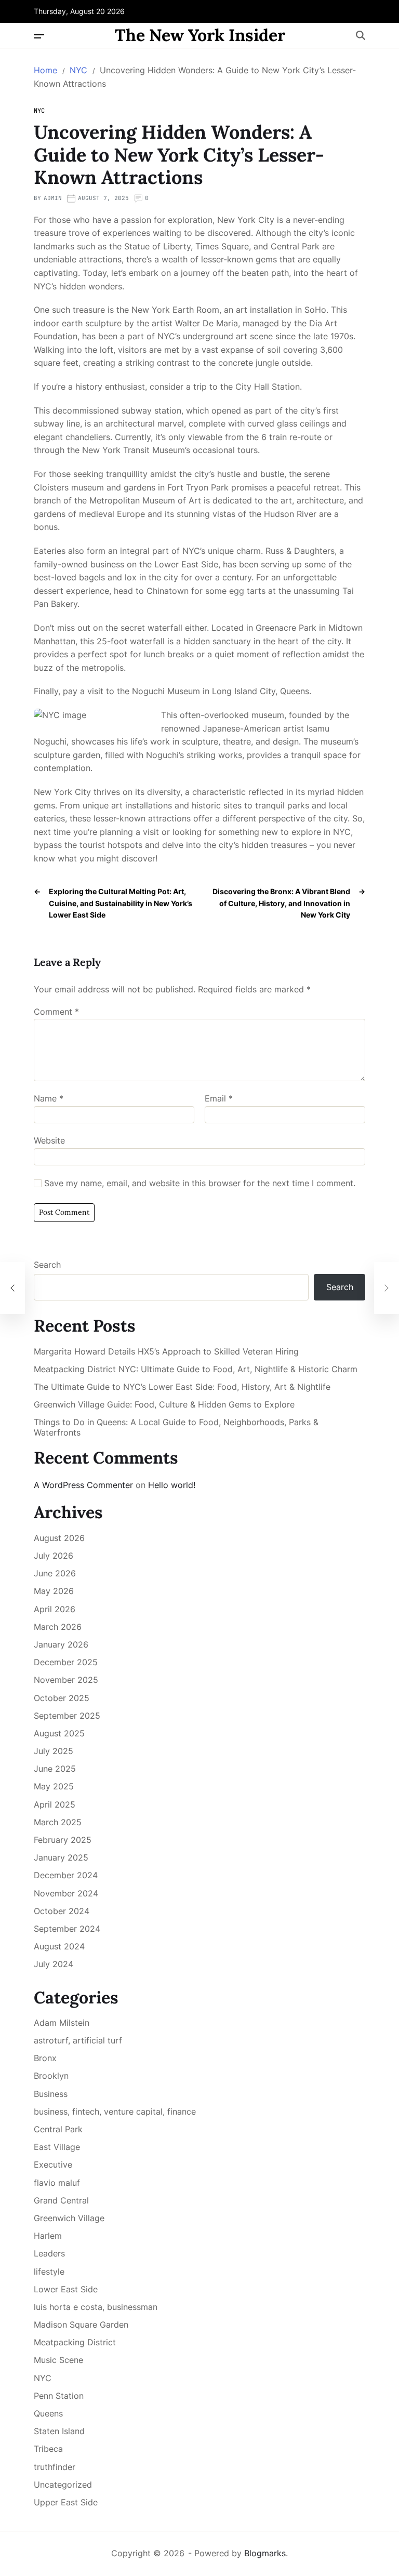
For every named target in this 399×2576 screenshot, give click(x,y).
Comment (56, 1012)
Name (49, 1099)
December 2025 (66, 1662)
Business (51, 2094)
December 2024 (66, 1875)
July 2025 (54, 1751)
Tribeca (48, 2449)
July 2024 (54, 1964)
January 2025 (61, 1857)
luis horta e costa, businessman (96, 2307)
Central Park (58, 2129)
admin (53, 198)
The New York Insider (200, 35)
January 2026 (61, 1644)
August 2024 (59, 1946)
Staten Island (59, 2431)
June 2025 (55, 1769)
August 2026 (59, 1538)
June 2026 (55, 1573)
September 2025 (67, 1716)
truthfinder (55, 2467)
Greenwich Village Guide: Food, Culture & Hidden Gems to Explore (164, 1405)
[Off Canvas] (39, 36)
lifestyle (49, 2272)
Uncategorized (63, 2485)
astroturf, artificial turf (78, 2040)
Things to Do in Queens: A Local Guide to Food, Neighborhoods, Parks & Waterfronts (176, 1427)
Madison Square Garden (81, 2325)
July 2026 (54, 1556)
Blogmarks (265, 2553)
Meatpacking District (75, 2342)
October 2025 (62, 1698)
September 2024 (67, 1929)
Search (47, 1265)
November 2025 (66, 1680)
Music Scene (58, 2360)
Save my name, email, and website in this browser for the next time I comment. (200, 1184)
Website (49, 1140)
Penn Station (59, 2396)
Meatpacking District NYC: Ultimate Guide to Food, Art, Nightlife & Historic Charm (196, 1369)
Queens (48, 2413)
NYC (39, 111)
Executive (53, 2165)
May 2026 (54, 1591)
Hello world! (172, 1485)
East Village (57, 2147)
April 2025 (55, 1804)
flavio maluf (57, 2183)
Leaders (49, 2253)
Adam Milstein (62, 2023)
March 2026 (58, 1627)
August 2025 (59, 1733)
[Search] (361, 35)
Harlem (48, 2236)
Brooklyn (51, 2076)
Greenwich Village (69, 2218)
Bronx (45, 2058)
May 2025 (54, 1786)
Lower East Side (66, 2289)
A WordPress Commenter (83, 1485)
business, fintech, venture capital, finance (115, 2112)
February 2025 (63, 1840)
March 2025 (58, 1822)
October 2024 (62, 1911)
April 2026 (55, 1609)
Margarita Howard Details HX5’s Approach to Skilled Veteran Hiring (166, 1352)
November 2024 (66, 1893)
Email (219, 1099)
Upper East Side (66, 2502)
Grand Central (61, 2200)
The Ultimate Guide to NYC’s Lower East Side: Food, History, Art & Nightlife (182, 1387)
